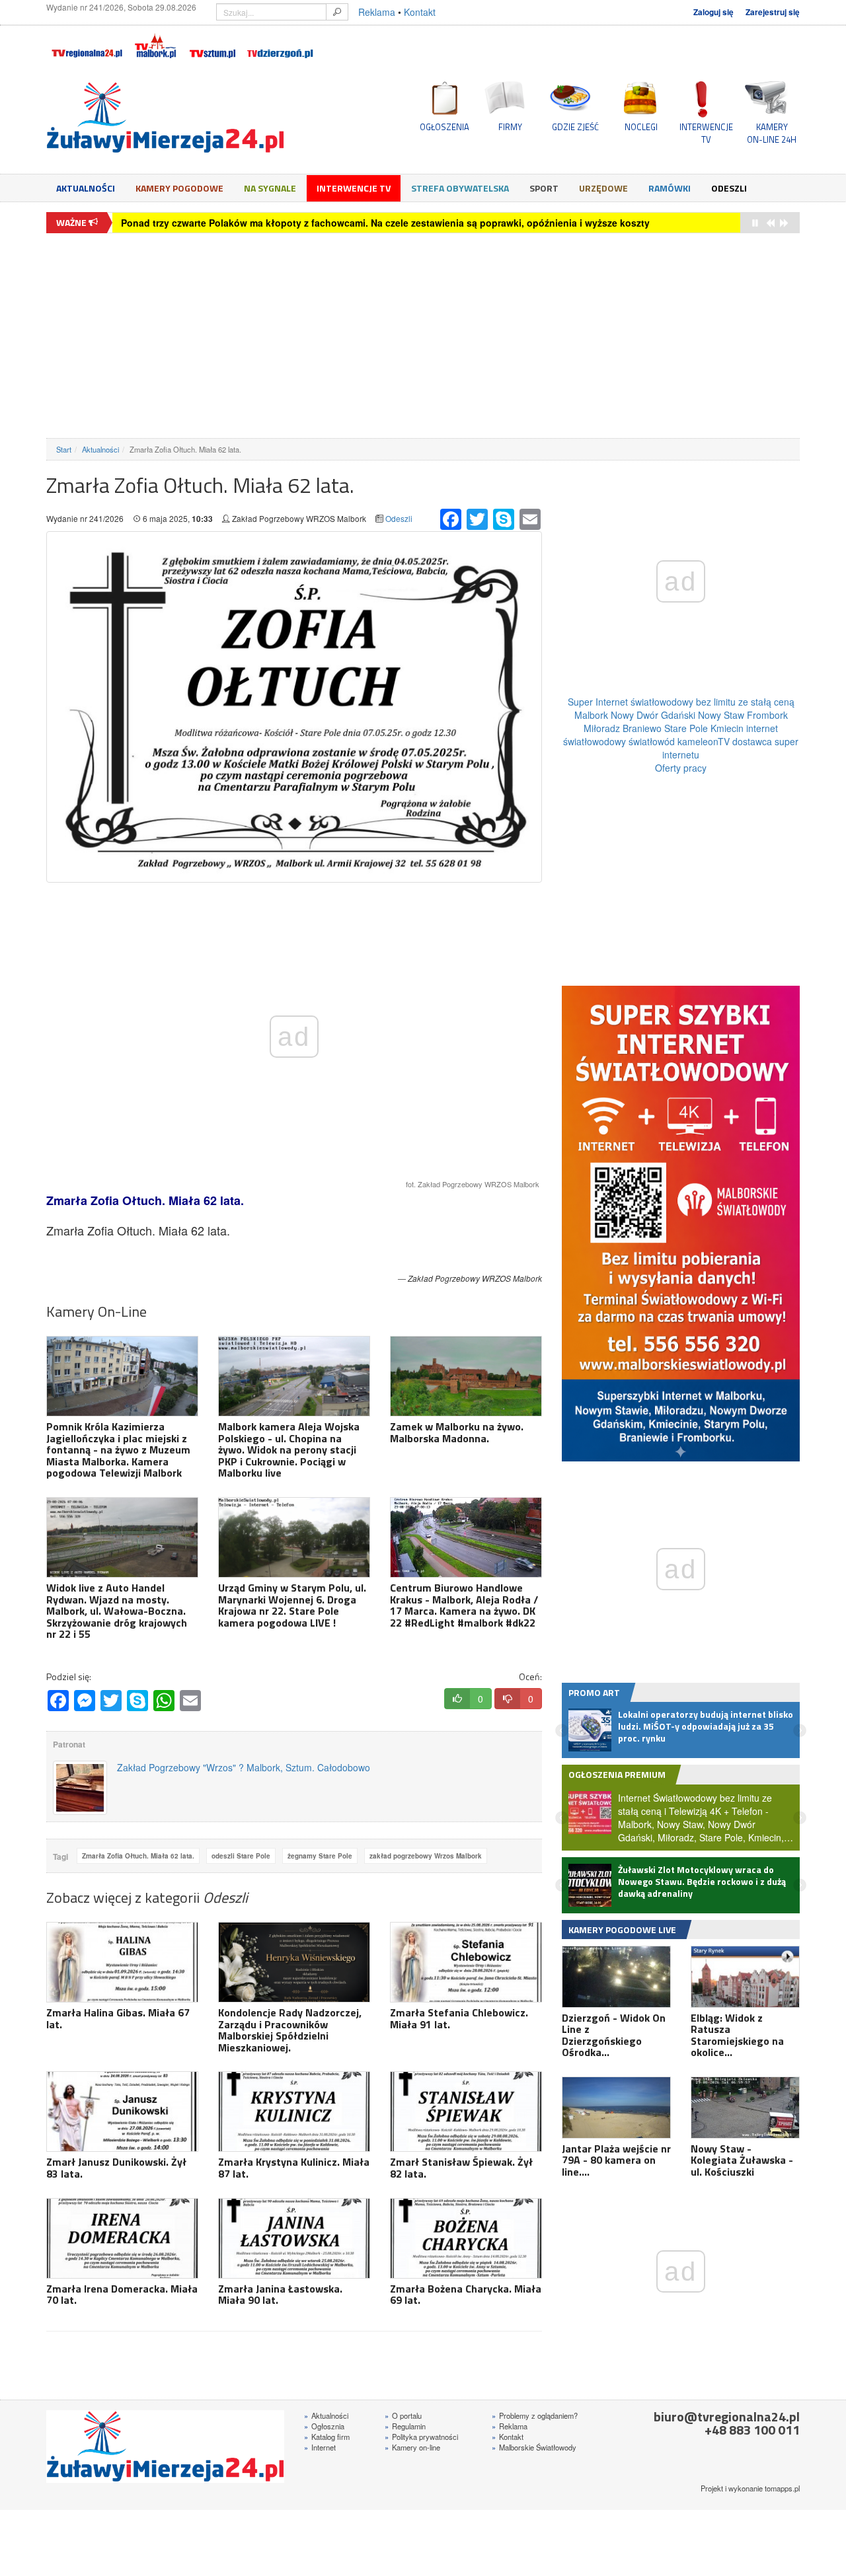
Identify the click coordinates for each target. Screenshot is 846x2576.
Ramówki (670, 188)
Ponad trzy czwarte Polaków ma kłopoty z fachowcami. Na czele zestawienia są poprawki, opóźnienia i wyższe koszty (385, 223)
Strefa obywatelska (460, 188)
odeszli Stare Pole (241, 1856)
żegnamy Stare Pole (320, 1856)
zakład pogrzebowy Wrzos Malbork (426, 1856)
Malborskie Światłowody (534, 2447)
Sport (544, 188)
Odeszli (729, 188)
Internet (320, 2447)
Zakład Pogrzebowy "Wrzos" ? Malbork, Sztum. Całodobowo (244, 1767)
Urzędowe (603, 188)
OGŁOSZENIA (444, 127)
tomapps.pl (782, 2488)
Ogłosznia (324, 2426)
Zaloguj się (713, 12)
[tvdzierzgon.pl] (280, 44)
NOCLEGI (641, 127)
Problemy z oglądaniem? (535, 2415)
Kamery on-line (412, 2447)
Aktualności (86, 188)
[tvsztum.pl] (213, 44)
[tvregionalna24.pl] (86, 44)
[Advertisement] (423, 336)
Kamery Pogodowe (179, 188)
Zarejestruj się (773, 12)
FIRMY (510, 127)
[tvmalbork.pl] (155, 44)
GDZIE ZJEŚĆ (575, 127)
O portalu (403, 2415)
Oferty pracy (681, 768)
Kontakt (420, 12)
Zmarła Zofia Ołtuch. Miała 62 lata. (138, 1856)
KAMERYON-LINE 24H (772, 133)
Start (64, 449)
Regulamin (405, 2426)
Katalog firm (327, 2437)
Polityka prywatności (421, 2437)
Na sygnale (270, 188)
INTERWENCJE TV (706, 133)
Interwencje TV (354, 188)
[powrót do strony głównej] (165, 118)
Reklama (377, 12)
